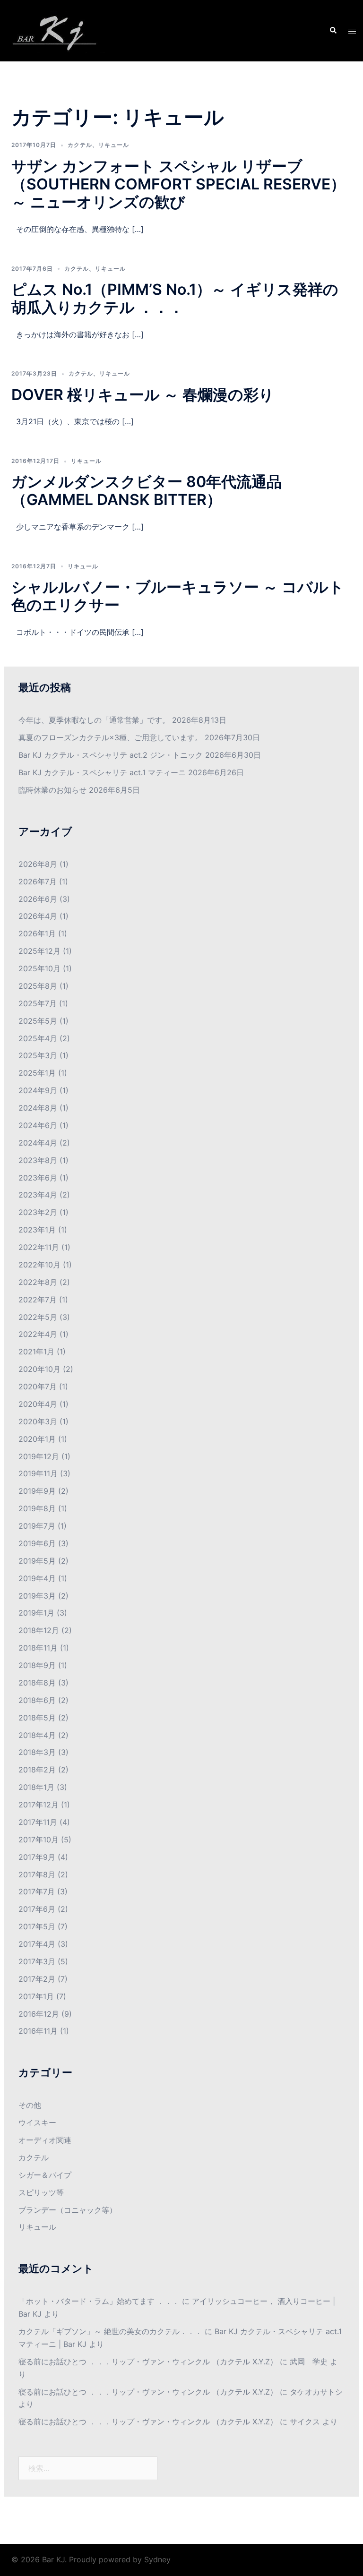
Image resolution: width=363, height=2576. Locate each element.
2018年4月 (37, 1735)
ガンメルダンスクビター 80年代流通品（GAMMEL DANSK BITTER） (147, 491)
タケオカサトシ (316, 2392)
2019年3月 (37, 1596)
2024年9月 (38, 1090)
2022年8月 (38, 1282)
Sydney (157, 2559)
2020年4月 (38, 1404)
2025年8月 (38, 986)
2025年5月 (38, 1021)
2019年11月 (38, 1473)
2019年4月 (37, 1578)
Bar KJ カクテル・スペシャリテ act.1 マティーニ (102, 772)
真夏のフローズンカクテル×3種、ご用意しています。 (110, 737)
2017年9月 (37, 1857)
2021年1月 (36, 1352)
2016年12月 (39, 2014)
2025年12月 (39, 951)
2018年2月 (37, 1770)
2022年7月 (38, 1300)
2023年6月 (38, 1178)
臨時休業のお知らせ (52, 790)
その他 (30, 2105)
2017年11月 (38, 1822)
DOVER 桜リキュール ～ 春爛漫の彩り (143, 395)
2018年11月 (38, 1648)
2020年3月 (38, 1421)
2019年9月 (37, 1491)
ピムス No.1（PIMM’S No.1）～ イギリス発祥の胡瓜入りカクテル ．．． (175, 298)
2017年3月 (37, 1961)
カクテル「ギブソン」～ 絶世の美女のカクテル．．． (110, 2331)
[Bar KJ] (58, 30)
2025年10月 (39, 968)
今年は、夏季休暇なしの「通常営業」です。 (94, 720)
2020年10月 (39, 1369)
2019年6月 (37, 1543)
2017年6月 (37, 1909)
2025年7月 (38, 1003)
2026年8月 (38, 864)
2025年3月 (38, 1055)
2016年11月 (38, 2031)
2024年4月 (38, 1143)
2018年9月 (37, 1665)
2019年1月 (36, 1613)
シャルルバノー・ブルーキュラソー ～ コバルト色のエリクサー (178, 596)
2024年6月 (38, 1125)
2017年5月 (37, 1926)
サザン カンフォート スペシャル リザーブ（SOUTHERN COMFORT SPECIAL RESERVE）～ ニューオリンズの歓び (178, 184)
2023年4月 (38, 1195)
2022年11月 (39, 1247)
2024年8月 (38, 1108)
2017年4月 (37, 1944)
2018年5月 (37, 1718)
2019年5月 (37, 1561)
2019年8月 (37, 1508)
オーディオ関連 (45, 2140)
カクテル (80, 145)
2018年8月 (37, 1683)
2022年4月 (38, 1334)
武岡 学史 (309, 2362)
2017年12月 (39, 1805)
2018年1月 (36, 1787)
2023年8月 (38, 1160)
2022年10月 (39, 1265)
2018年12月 (39, 1630)
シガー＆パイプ (45, 2175)
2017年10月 (39, 1840)
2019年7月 (37, 1526)
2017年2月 (37, 1979)
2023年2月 (38, 1212)
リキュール (114, 145)
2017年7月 (37, 1891)
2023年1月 (37, 1230)
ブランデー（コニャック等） (68, 2210)
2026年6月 (38, 899)
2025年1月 (37, 1073)
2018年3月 (37, 1752)
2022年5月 (38, 1317)
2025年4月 (38, 1038)
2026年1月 (37, 933)
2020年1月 (37, 1439)
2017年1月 (36, 1996)
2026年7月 (38, 881)
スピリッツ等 (41, 2192)
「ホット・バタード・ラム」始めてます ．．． (99, 2301)
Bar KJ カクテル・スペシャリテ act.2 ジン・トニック (111, 755)
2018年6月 (37, 1700)
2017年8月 (37, 1874)
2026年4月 (38, 916)
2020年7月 (38, 1386)
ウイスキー (37, 2122)
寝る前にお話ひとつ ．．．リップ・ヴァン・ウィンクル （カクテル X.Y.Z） (148, 2362)
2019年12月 (39, 1456)
